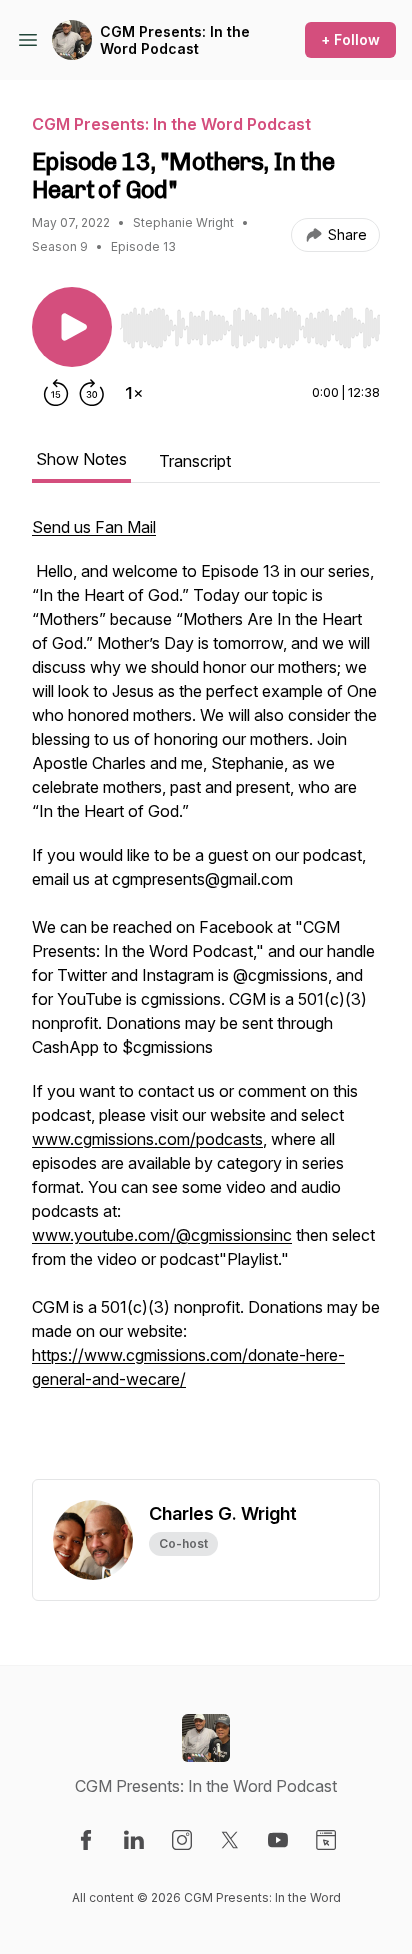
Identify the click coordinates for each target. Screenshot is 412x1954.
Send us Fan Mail (94, 527)
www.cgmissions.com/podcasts (147, 1139)
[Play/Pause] (72, 327)
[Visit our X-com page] (230, 1840)
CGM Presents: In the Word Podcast (175, 40)
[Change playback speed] (134, 393)
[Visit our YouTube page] (278, 1840)
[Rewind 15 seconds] (56, 393)
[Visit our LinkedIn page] (134, 1840)
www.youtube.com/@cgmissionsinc (162, 1235)
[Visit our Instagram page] (182, 1840)
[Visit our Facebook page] (86, 1840)
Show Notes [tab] (81, 459)
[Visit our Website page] (326, 1840)
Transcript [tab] (195, 461)
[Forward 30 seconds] (92, 393)
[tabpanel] (206, 997)
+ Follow (350, 39)
